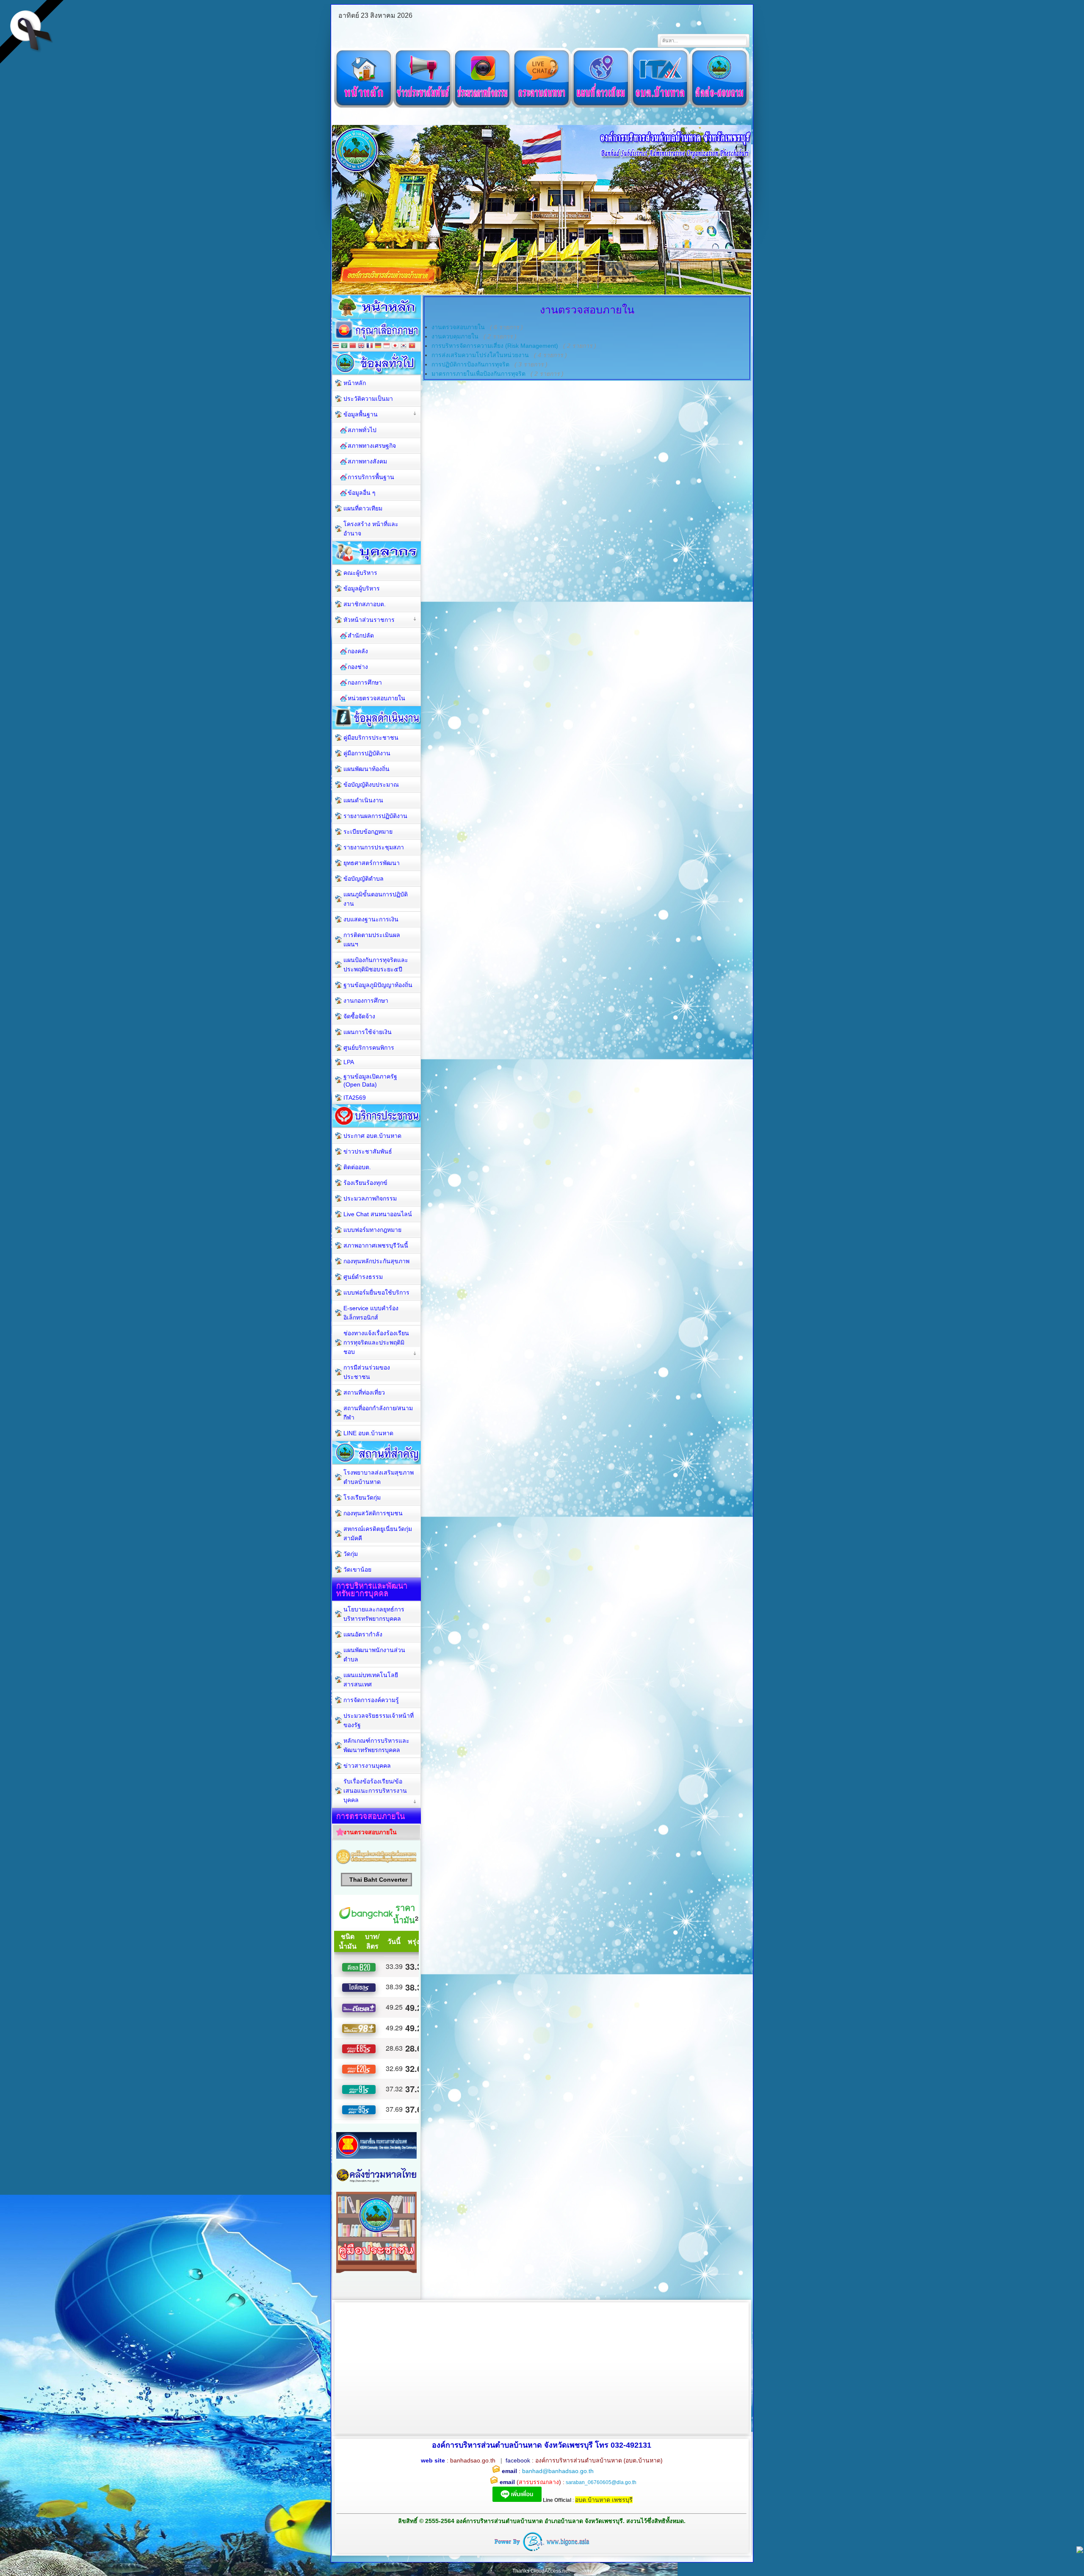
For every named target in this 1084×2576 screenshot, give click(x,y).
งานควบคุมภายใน (455, 336)
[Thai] (336, 346)
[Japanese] (395, 346)
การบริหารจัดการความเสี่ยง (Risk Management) (495, 346)
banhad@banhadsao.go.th (558, 2471)
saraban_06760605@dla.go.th (601, 2482)
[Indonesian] (387, 346)
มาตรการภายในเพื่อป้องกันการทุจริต (478, 374)
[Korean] (404, 346)
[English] (361, 346)
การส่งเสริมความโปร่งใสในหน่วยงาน (480, 355)
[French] (370, 346)
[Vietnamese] (412, 346)
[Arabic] (344, 346)
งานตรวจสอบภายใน (458, 327)
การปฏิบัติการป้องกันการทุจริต (470, 364)
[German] (378, 346)
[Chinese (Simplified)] (353, 346)
